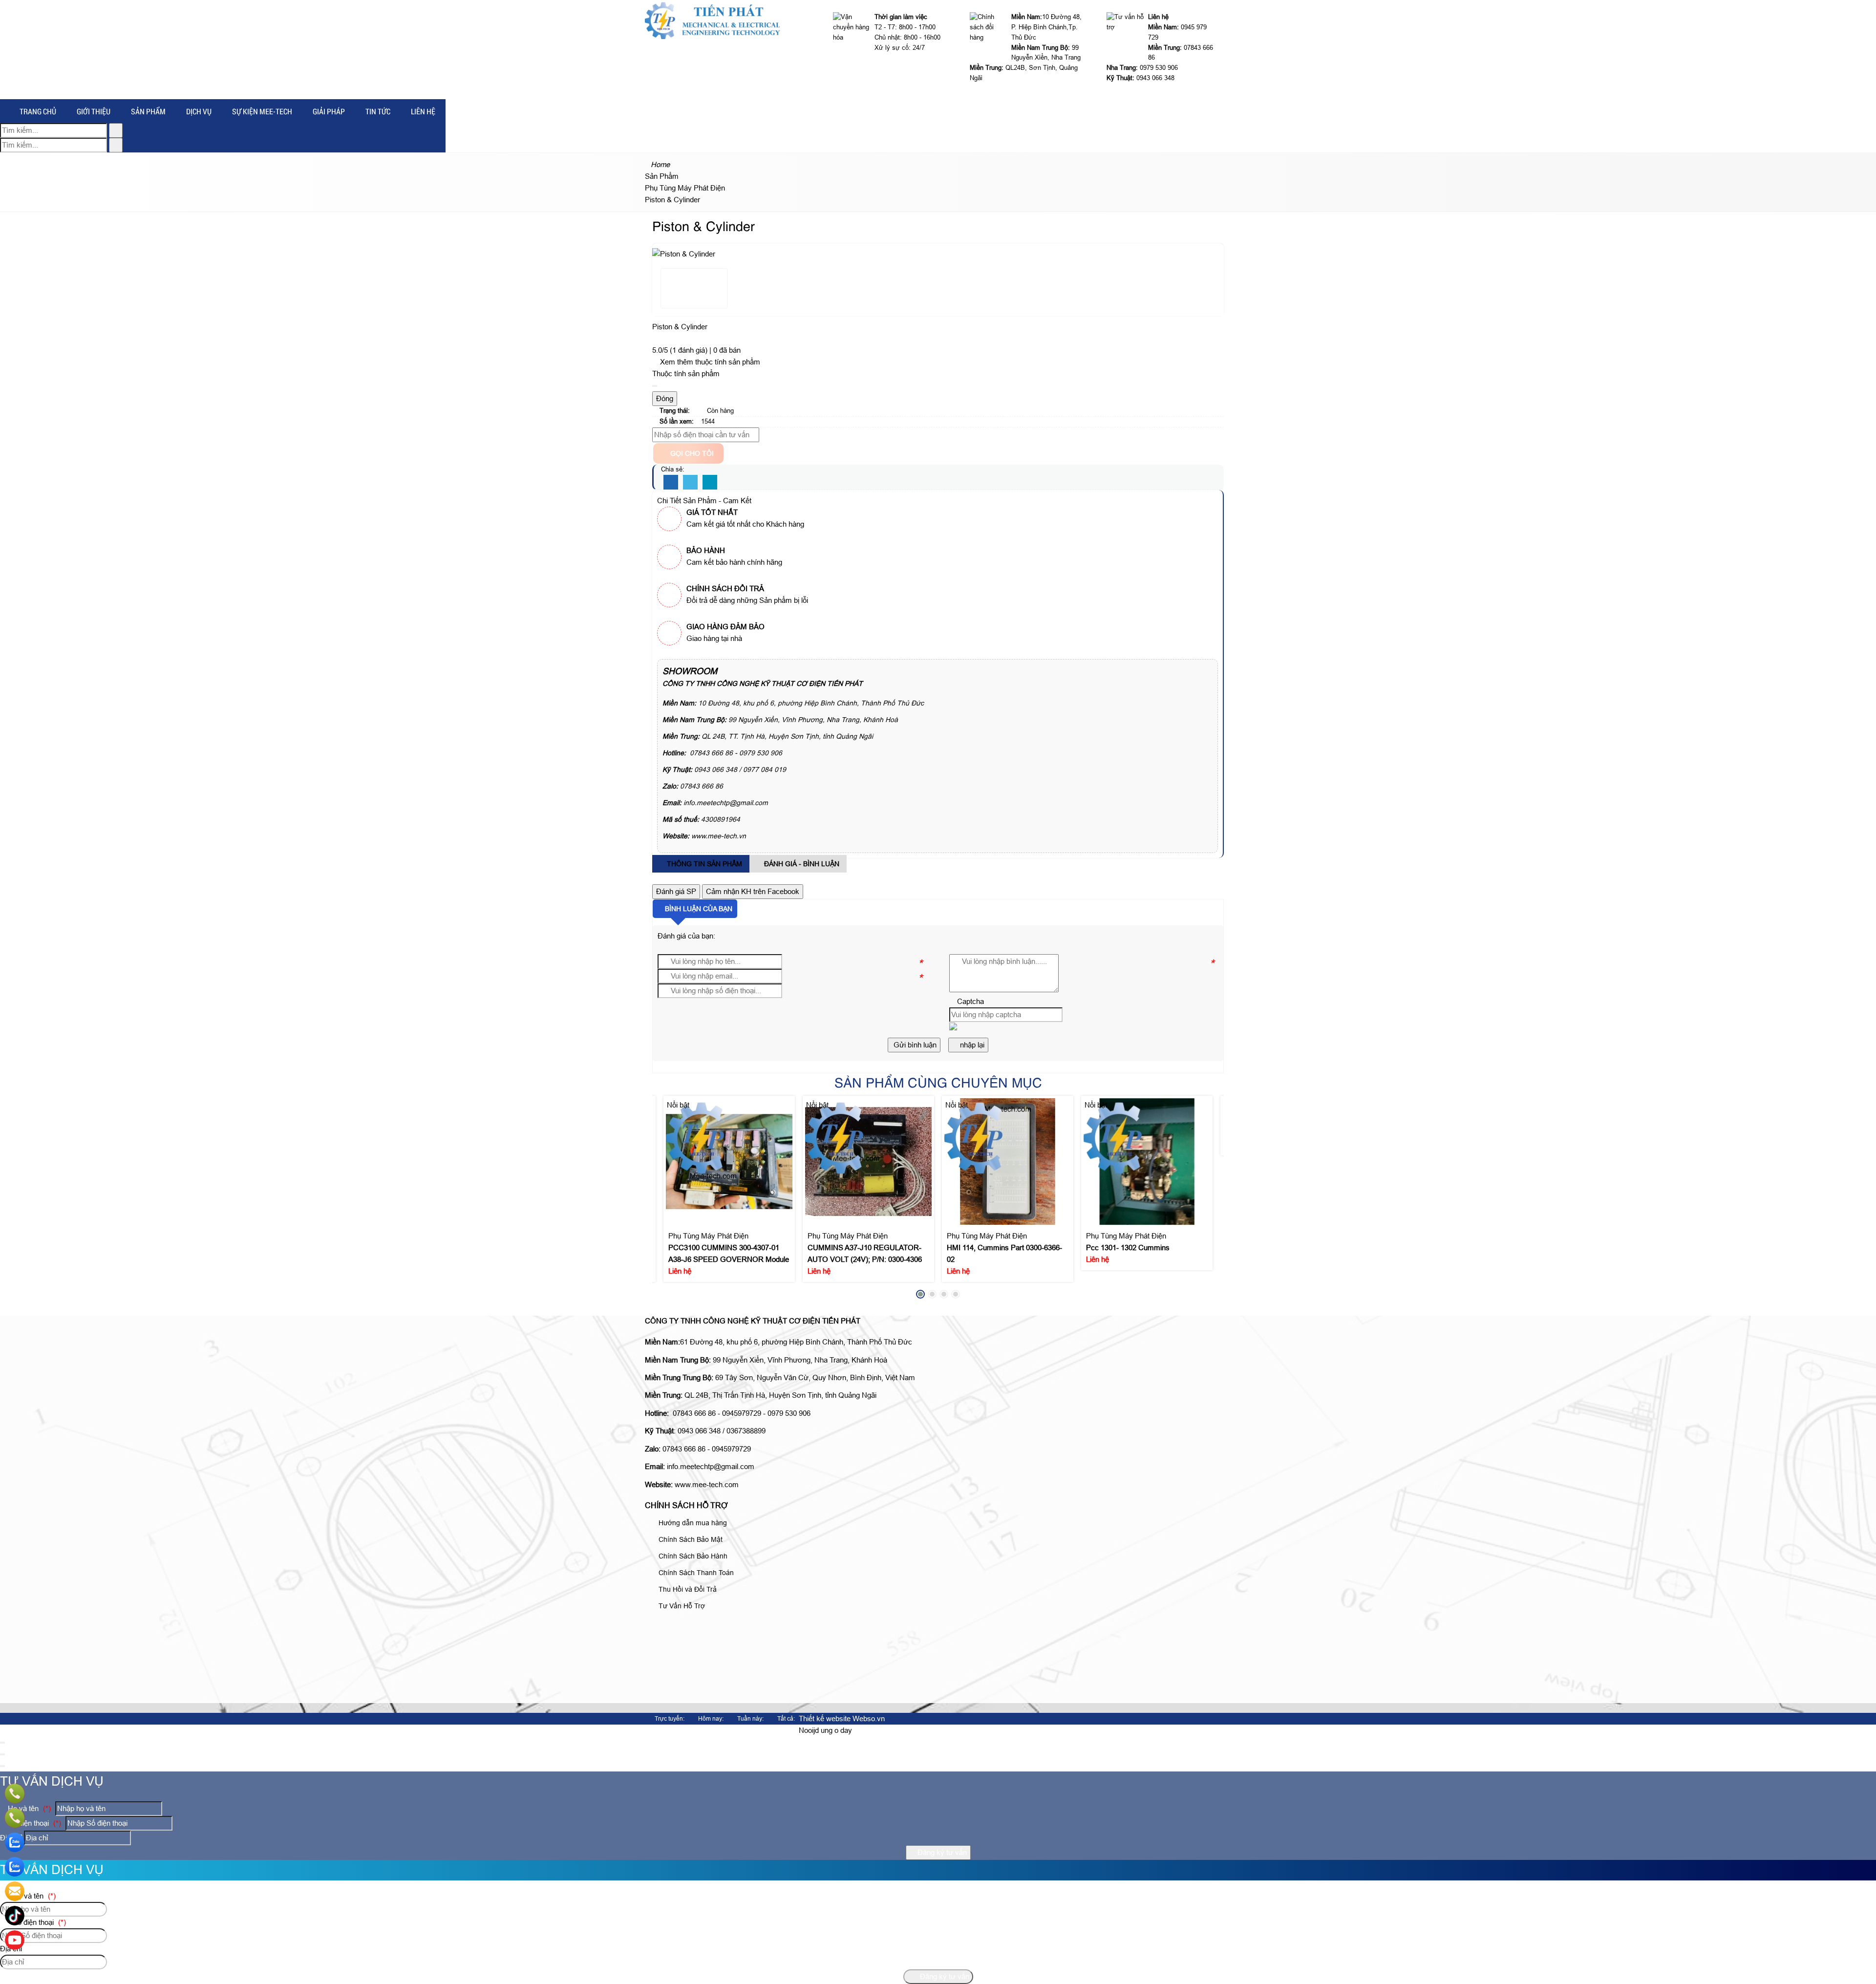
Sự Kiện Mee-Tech (262, 111)
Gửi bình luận (914, 1045)
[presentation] (667, 1200)
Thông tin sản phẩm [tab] (703, 864)
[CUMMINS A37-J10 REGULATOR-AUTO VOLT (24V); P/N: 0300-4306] (869, 1162)
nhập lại (971, 1045)
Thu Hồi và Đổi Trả (687, 1589)
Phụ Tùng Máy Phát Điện (708, 1236)
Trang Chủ (38, 111)
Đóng (665, 398)
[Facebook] (671, 483)
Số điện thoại (33, 1823)
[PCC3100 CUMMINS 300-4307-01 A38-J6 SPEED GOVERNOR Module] (729, 1162)
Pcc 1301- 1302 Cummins (1128, 1248)
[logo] (713, 36)
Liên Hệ (423, 111)
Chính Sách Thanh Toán (695, 1573)
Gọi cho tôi (691, 453)
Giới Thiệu (94, 111)
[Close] (655, 386)
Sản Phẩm (148, 111)
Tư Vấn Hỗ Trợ (681, 1606)
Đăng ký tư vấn (941, 1852)
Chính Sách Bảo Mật (690, 1539)
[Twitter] (690, 483)
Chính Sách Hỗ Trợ (686, 1505)
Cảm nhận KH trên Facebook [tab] (753, 891)
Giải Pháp (329, 111)
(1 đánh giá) (690, 350)
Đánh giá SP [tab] (676, 891)
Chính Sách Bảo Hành (692, 1556)
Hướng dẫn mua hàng (692, 1523)
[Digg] (710, 483)
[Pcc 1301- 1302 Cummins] (1147, 1162)
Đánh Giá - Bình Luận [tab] (801, 864)
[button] (953, 1028)
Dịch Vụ (199, 111)
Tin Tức (378, 111)
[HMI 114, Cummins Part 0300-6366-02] (1008, 1162)
